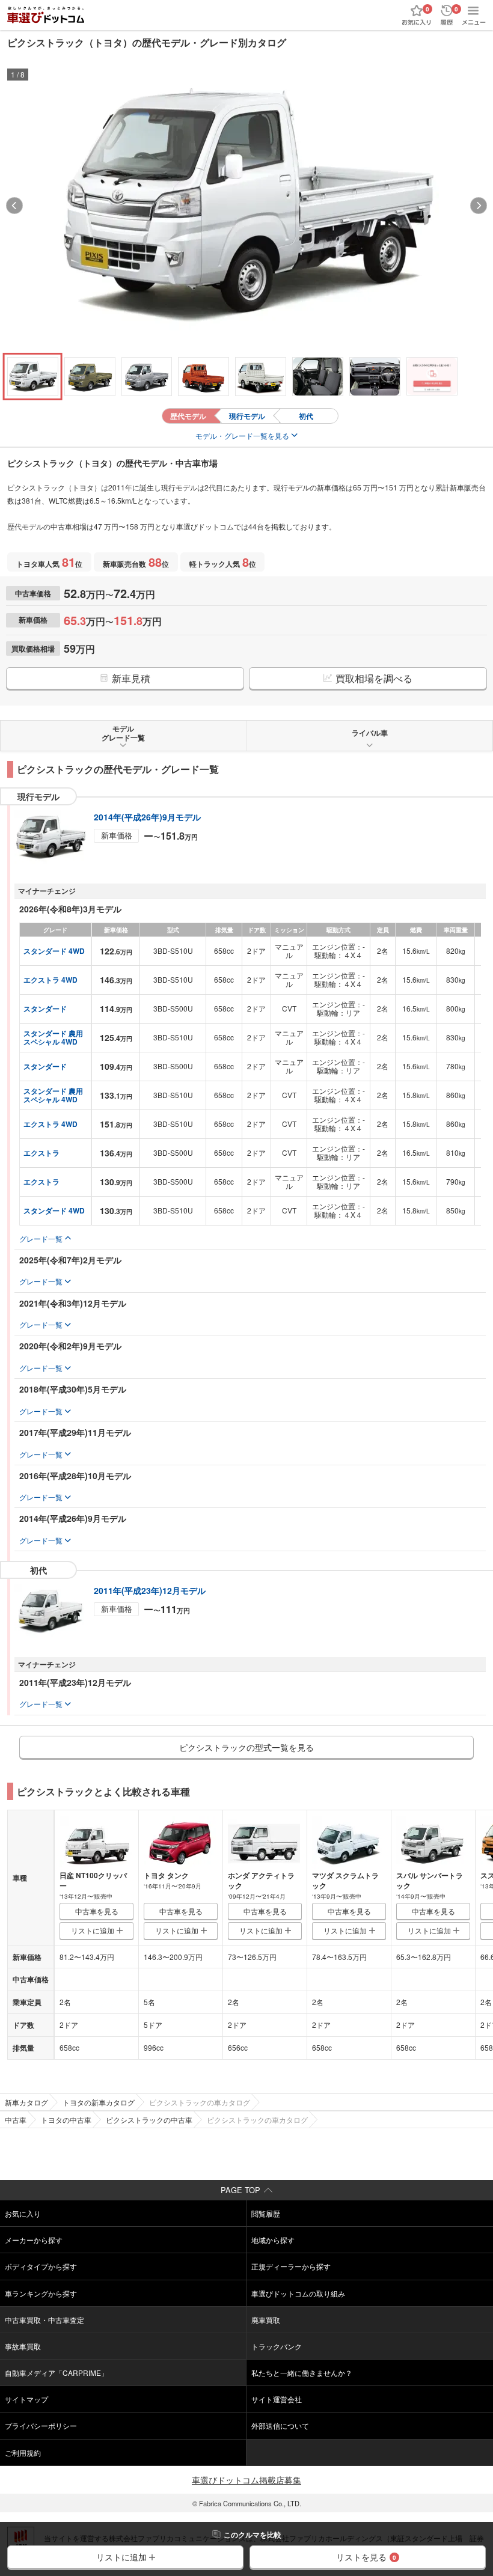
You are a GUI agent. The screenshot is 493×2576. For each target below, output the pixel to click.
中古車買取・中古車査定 (44, 2320)
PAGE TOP (240, 2190)
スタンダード (45, 1009)
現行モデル (247, 416)
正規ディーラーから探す (291, 2266)
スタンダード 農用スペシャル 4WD (53, 1037)
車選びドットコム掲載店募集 (246, 2480)
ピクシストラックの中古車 (149, 2120)
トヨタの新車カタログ (99, 2102)
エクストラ (41, 1153)
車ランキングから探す (41, 2293)
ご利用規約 (23, 2452)
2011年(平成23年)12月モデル (150, 1590)
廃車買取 (266, 2320)
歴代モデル (188, 416)
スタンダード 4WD (54, 951)
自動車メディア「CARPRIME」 (57, 2373)
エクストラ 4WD (51, 980)
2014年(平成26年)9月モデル (147, 817)
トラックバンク (277, 2346)
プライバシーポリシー (41, 2425)
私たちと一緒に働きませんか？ (302, 2373)
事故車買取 (23, 2346)
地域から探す (273, 2240)
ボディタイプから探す (41, 2266)
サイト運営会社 (277, 2399)
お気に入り (23, 2213)
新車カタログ (26, 2102)
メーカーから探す (34, 2240)
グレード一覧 (41, 1238)
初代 (306, 416)
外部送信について (280, 2425)
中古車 (16, 2120)
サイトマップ (26, 2399)
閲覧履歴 (266, 2213)
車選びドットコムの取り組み (298, 2293)
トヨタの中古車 (66, 2120)
